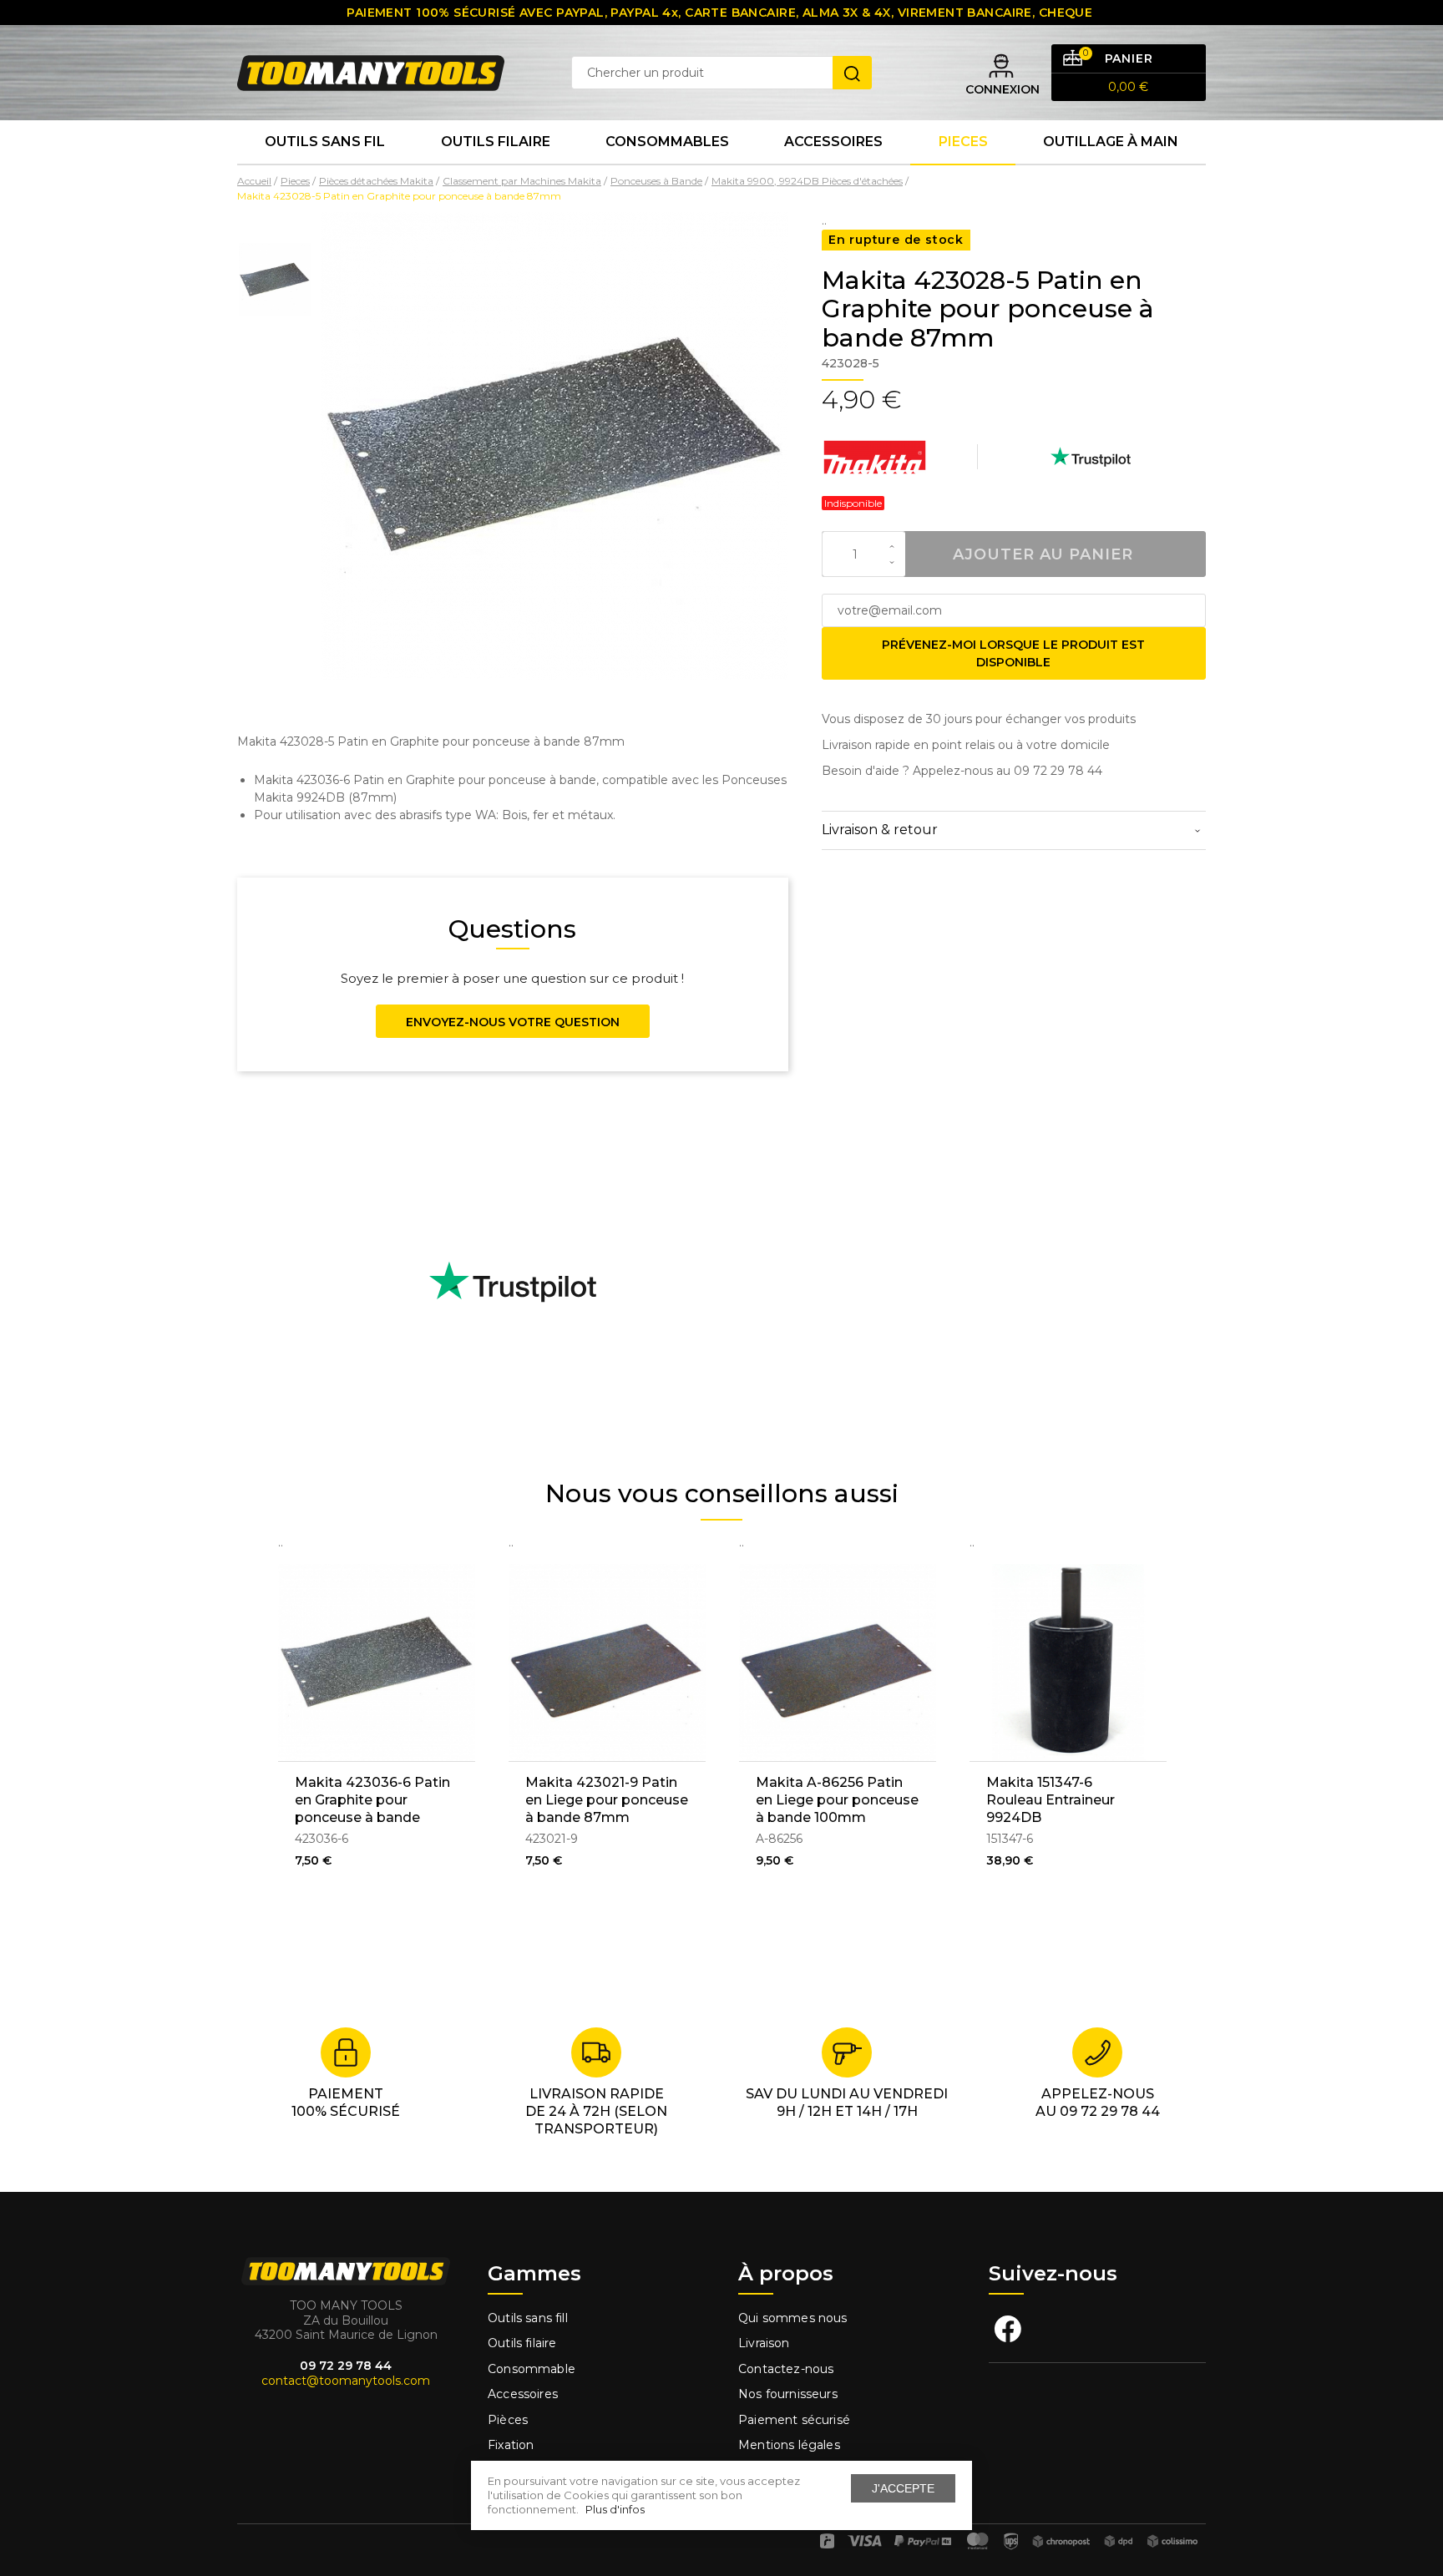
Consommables (667, 142)
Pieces (963, 142)
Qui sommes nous (793, 2318)
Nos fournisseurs (788, 2394)
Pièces (508, 2420)
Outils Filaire (496, 142)
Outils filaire (522, 2343)
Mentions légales (791, 2445)
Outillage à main (1111, 142)
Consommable (532, 2369)
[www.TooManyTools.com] (371, 72)
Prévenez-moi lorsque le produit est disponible (1013, 653)
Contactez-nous (786, 2369)
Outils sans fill (528, 2318)
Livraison (764, 2343)
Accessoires (833, 142)
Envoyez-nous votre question (513, 1022)
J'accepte (903, 2488)
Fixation (511, 2445)
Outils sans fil (325, 142)
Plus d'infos (615, 2509)
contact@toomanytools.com (346, 2381)
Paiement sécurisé (794, 2420)
